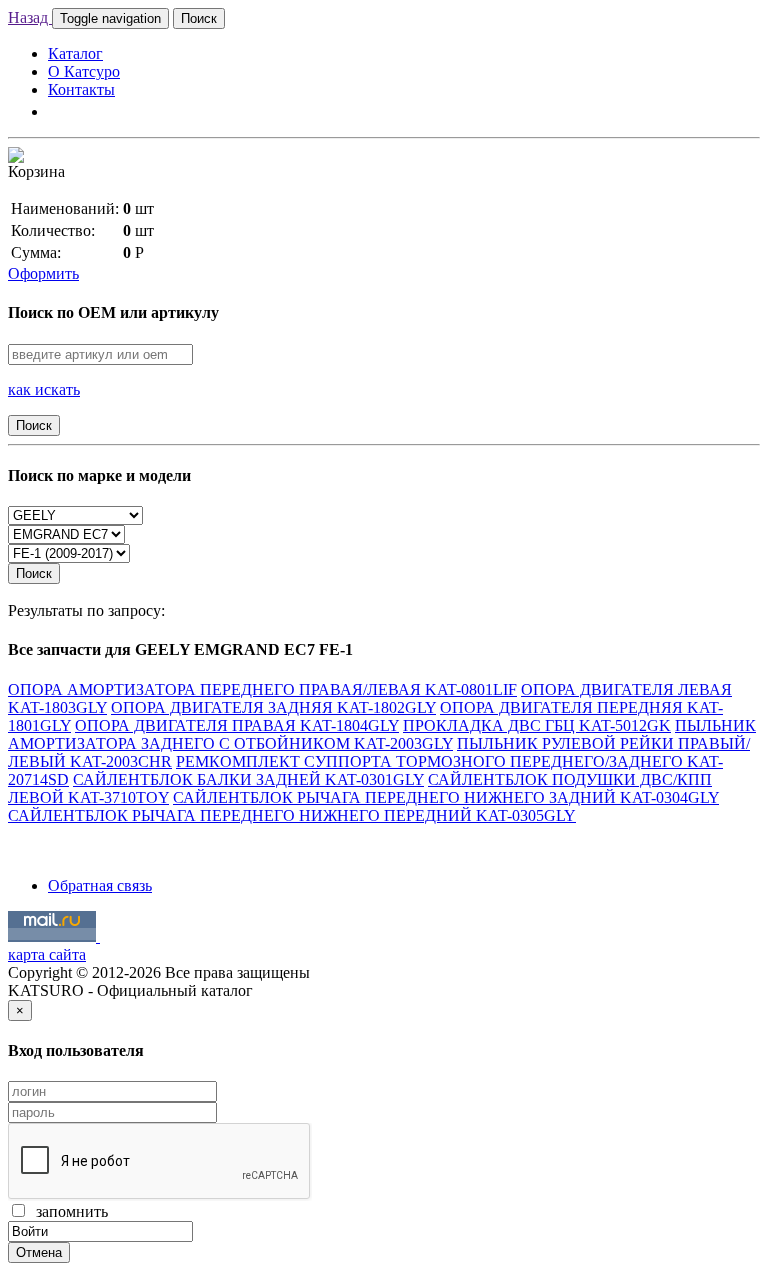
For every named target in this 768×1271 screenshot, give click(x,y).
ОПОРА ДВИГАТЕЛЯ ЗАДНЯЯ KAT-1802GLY (273, 707)
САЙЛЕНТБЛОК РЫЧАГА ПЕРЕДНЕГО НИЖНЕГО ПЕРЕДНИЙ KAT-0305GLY (292, 815)
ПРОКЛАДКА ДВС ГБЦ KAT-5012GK (537, 725)
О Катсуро (84, 71)
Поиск (199, 18)
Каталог (75, 53)
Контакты (81, 89)
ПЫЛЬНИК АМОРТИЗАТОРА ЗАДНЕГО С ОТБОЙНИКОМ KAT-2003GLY (382, 734)
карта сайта (47, 954)
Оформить (43, 273)
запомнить (68, 1211)
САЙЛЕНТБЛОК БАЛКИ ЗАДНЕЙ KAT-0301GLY (248, 779)
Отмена (39, 1252)
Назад (30, 17)
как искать (44, 389)
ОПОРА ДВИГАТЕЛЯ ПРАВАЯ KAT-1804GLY (237, 725)
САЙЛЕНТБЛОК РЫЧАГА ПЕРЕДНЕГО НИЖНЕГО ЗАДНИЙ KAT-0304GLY (446, 797)
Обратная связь (100, 885)
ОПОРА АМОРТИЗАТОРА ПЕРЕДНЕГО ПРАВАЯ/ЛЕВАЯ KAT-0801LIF (262, 689)
